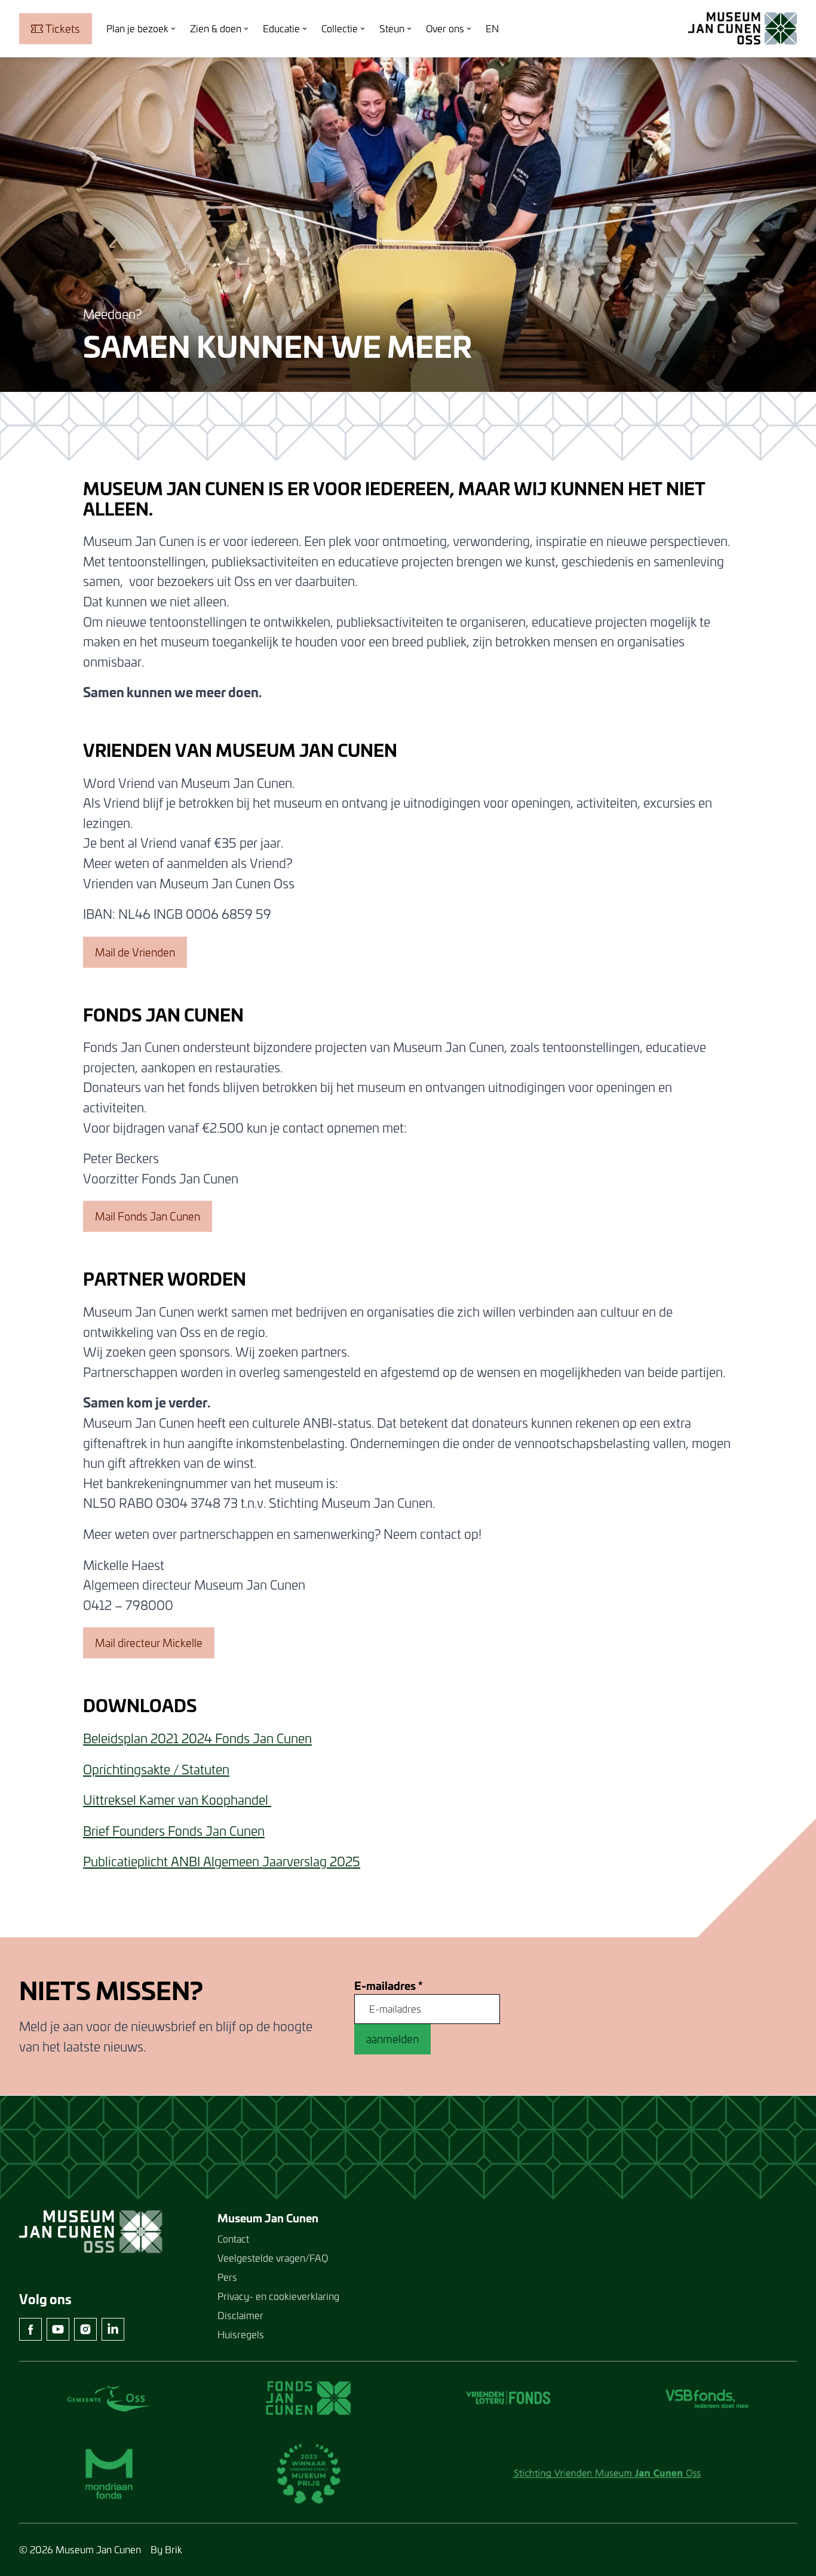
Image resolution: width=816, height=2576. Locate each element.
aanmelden (392, 2039)
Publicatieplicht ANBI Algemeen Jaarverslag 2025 (222, 1862)
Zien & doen (216, 28)
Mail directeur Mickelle (149, 1643)
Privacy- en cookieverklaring (278, 2296)
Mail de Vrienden (135, 952)
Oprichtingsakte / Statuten (156, 1770)
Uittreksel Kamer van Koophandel (177, 1800)
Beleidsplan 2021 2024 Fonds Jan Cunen (197, 1738)
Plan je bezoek (137, 28)
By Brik (166, 2549)
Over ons (445, 28)
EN (492, 28)
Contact (233, 2239)
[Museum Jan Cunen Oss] (743, 29)
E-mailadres (389, 1986)
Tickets (63, 29)
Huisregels (241, 2334)
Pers (227, 2277)
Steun (392, 28)
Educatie (281, 28)
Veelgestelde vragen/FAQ (273, 2258)
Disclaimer (240, 2315)
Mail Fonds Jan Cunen (148, 1216)
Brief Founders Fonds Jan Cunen (174, 1831)
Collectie (340, 28)
